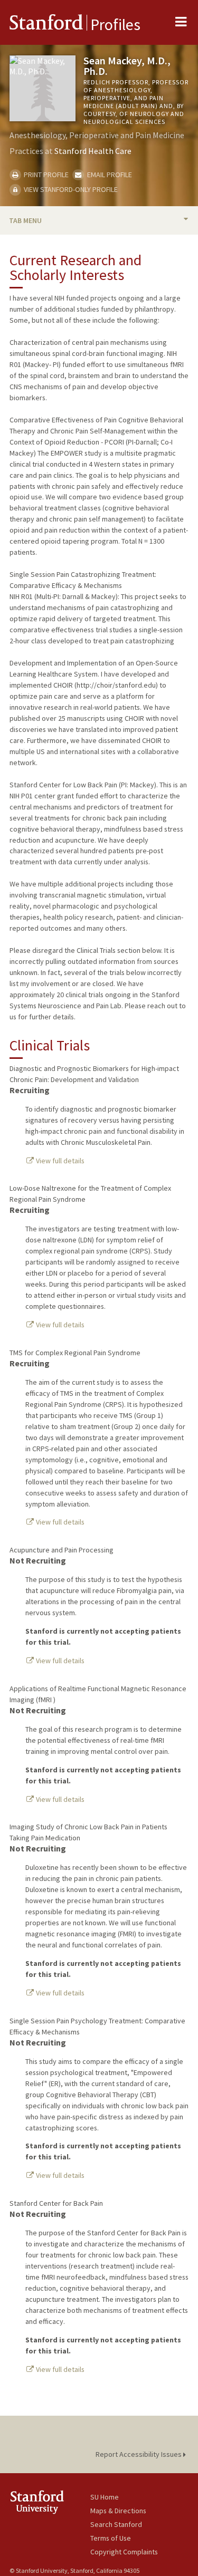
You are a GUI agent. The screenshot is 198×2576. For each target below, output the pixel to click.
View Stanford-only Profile (70, 189)
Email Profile (109, 175)
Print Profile (45, 175)
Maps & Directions (118, 2511)
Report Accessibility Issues (139, 2454)
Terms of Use (111, 2538)
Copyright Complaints (124, 2552)
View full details (59, 1161)
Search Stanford (116, 2524)
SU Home (105, 2497)
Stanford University (50, 2502)
